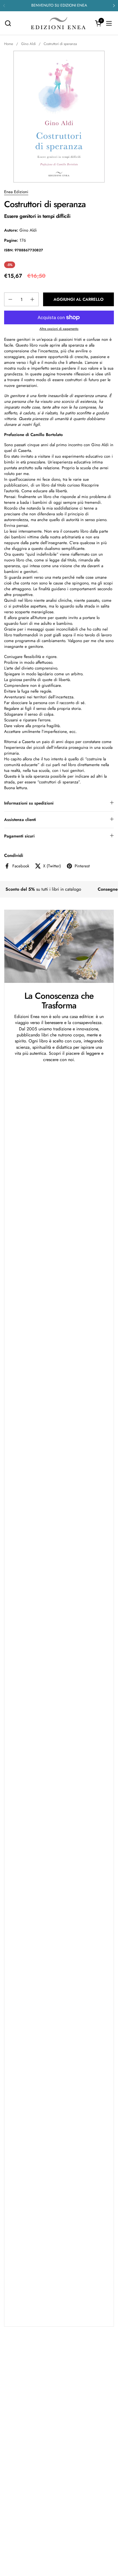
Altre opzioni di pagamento (59, 329)
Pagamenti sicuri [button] (19, 836)
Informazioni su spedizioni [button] (29, 803)
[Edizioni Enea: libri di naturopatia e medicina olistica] (58, 23)
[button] (8, 23)
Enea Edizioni (16, 192)
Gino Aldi (28, 230)
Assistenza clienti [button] (20, 820)
